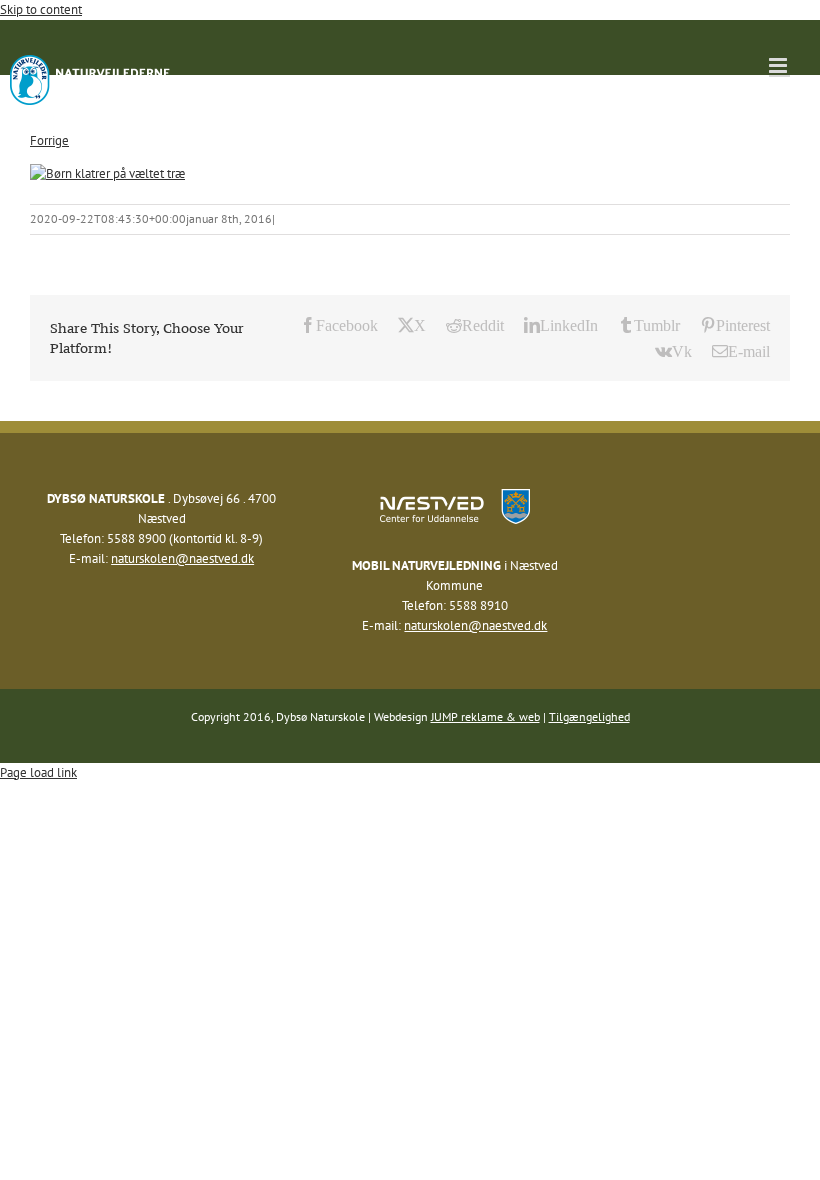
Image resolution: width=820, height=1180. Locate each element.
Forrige (49, 140)
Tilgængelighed (589, 716)
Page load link (38, 772)
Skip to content (41, 9)
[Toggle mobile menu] (779, 65)
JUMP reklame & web (485, 716)
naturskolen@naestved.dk (182, 558)
